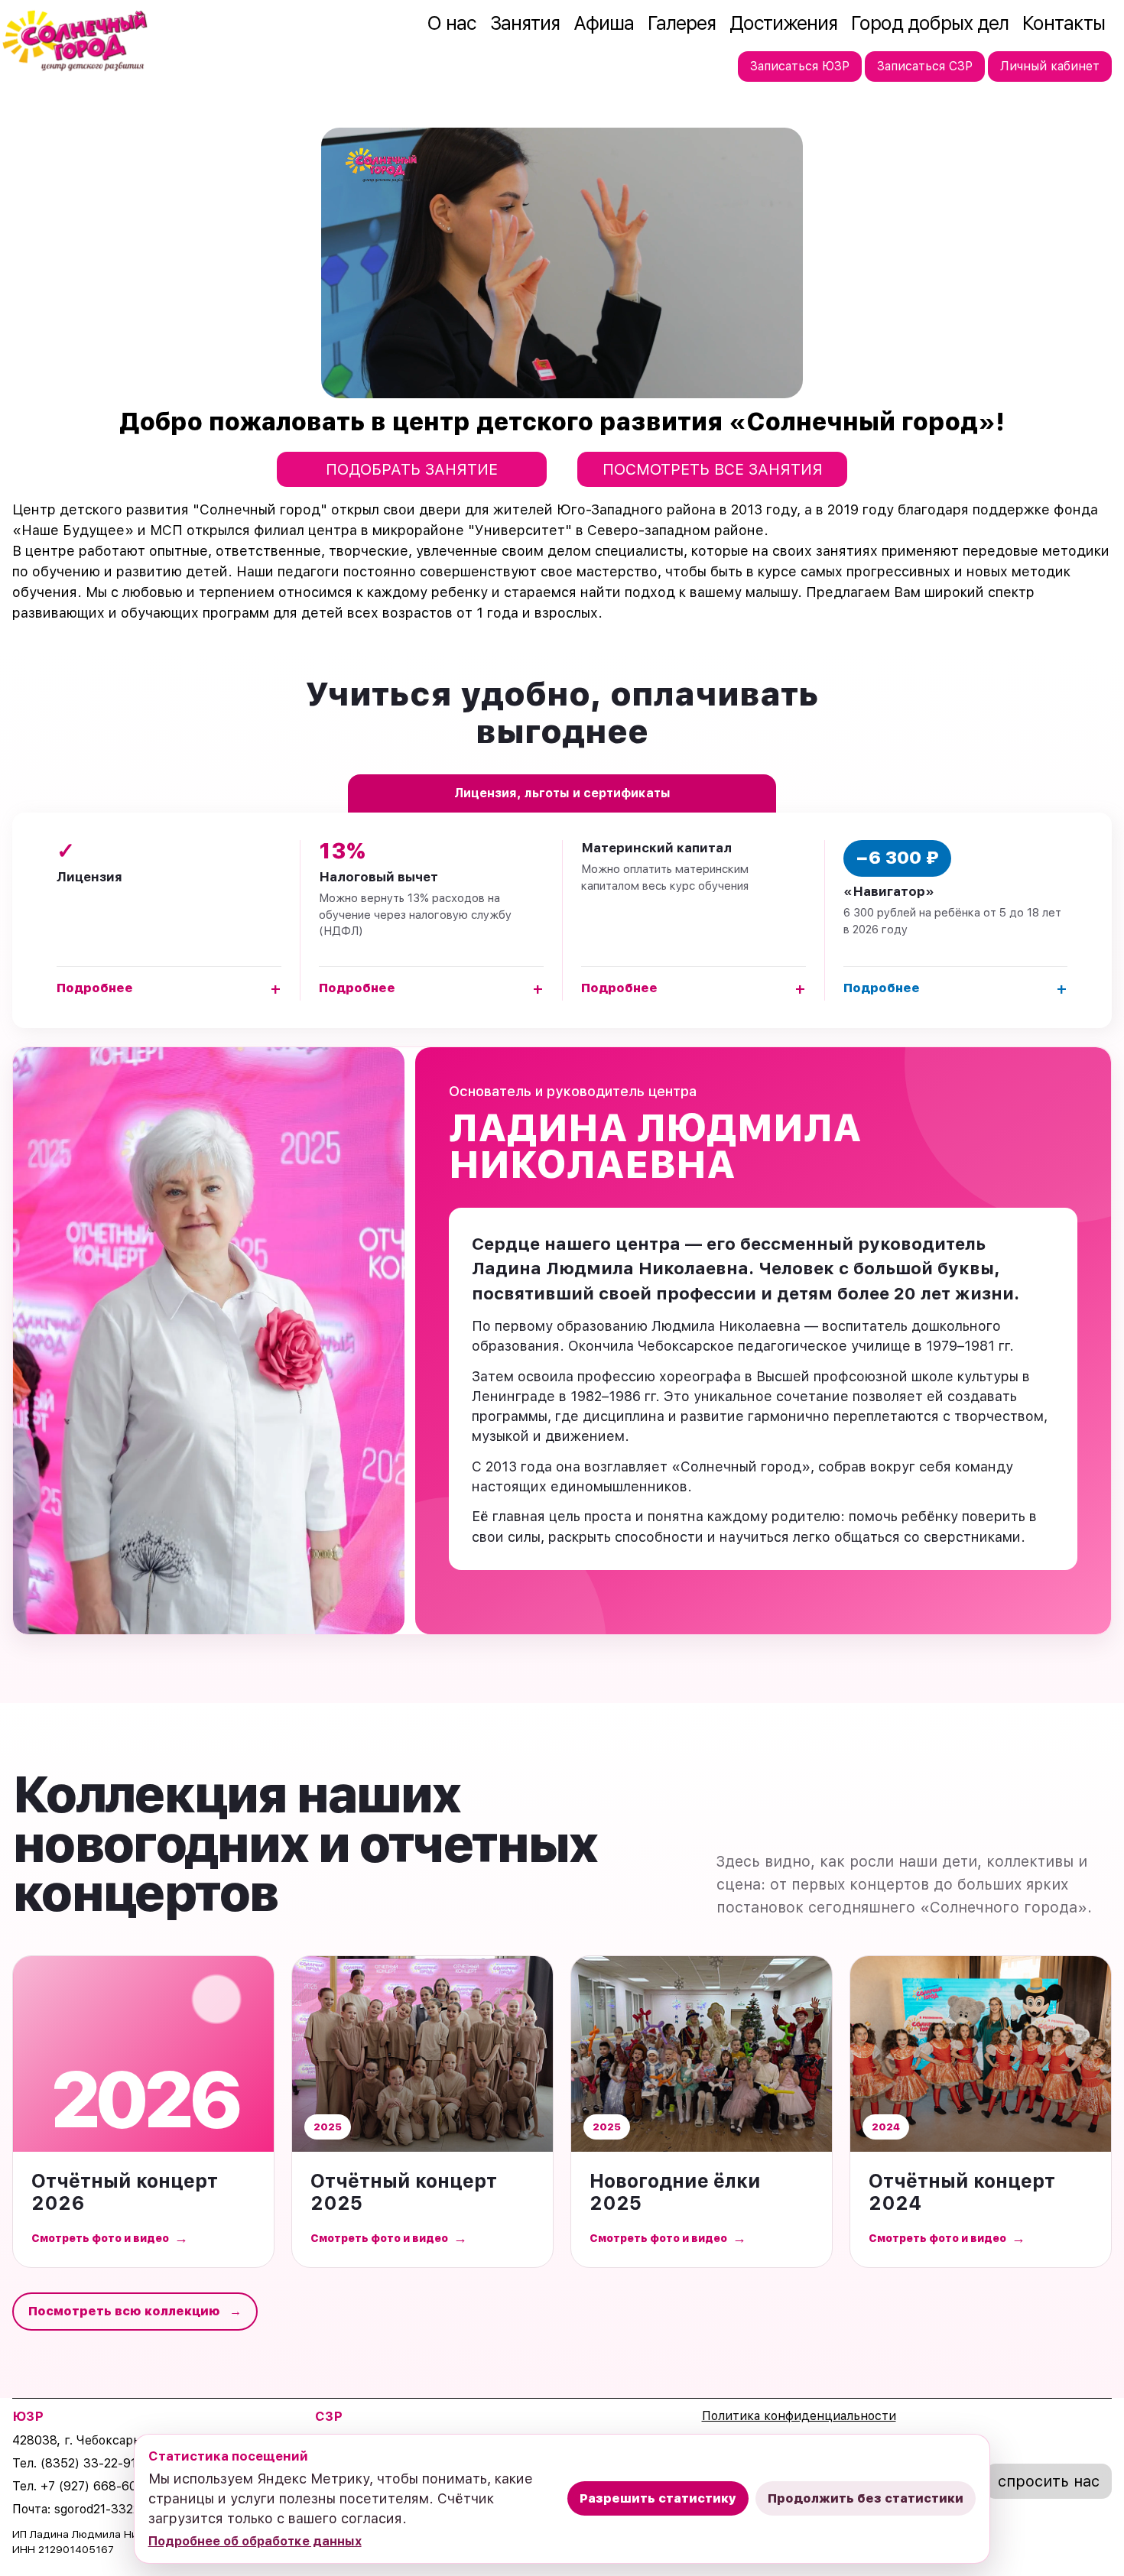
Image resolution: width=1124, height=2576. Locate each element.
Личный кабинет (1050, 66)
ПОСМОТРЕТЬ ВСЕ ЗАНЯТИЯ (713, 469)
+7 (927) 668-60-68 (99, 2486)
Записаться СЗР (925, 66)
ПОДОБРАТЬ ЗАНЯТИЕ (412, 469)
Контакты (1064, 23)
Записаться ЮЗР (800, 66)
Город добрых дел (930, 23)
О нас (452, 23)
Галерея (682, 23)
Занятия (525, 23)
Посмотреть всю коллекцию (135, 2311)
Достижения (783, 23)
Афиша (604, 23)
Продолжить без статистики (866, 2498)
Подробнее (169, 988)
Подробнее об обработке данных (255, 2541)
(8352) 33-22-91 (88, 2463)
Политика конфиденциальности (799, 2416)
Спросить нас (1049, 2481)
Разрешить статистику (658, 2498)
